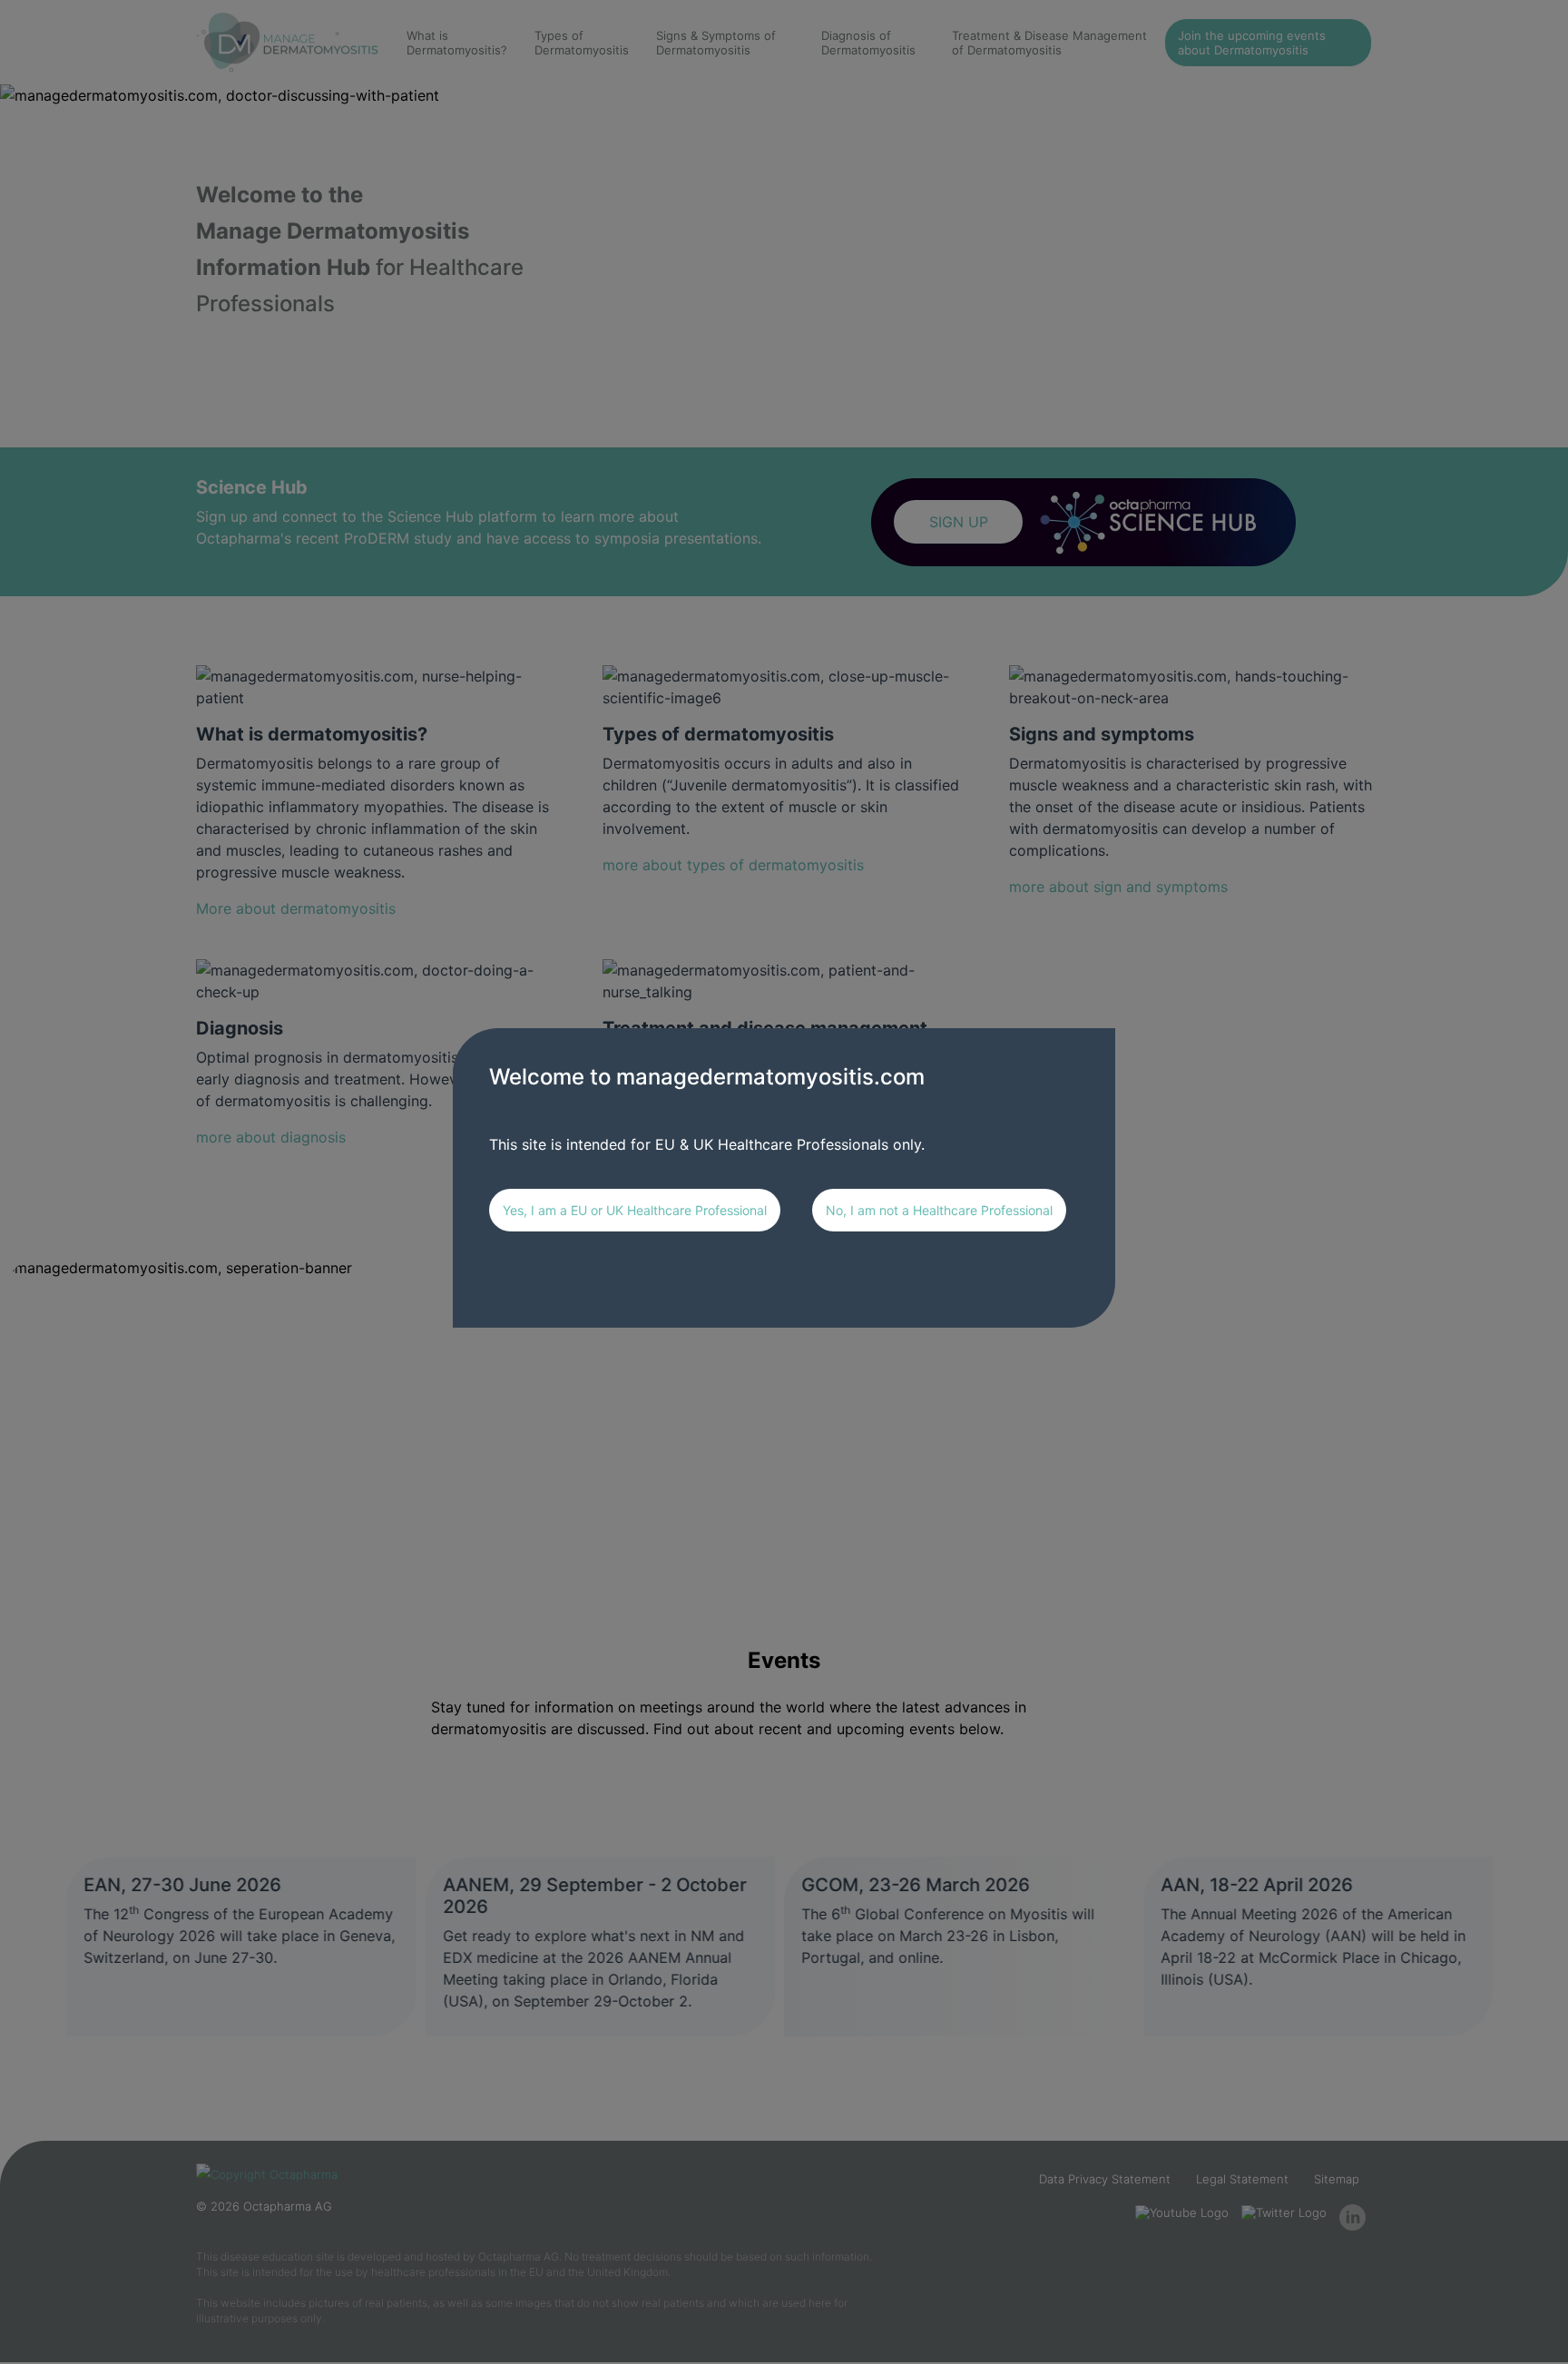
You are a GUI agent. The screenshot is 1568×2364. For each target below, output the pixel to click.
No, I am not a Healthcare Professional (939, 1210)
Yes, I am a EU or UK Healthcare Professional (635, 1210)
